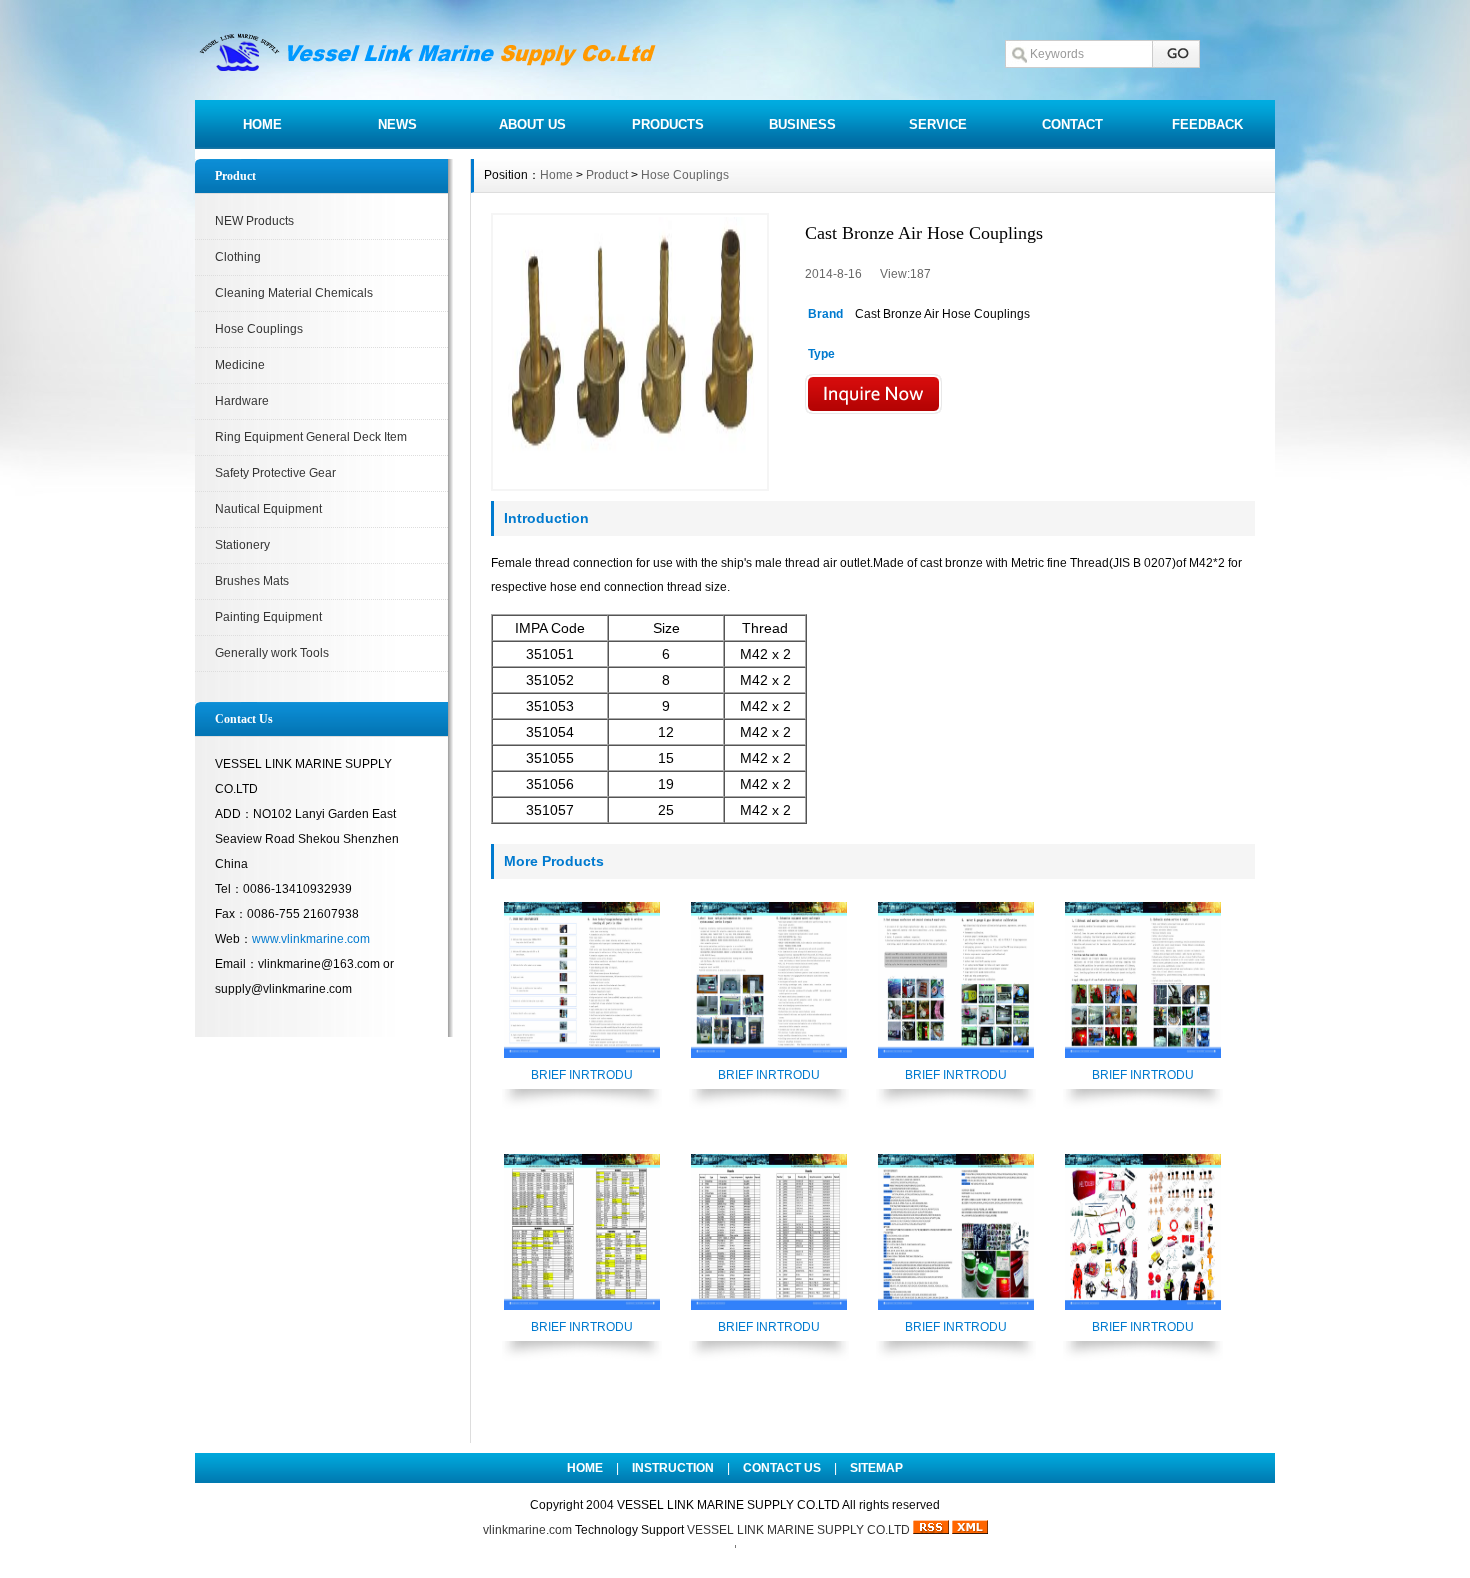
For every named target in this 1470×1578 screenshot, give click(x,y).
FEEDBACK (1207, 124)
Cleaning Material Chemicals (294, 293)
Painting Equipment (268, 617)
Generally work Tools (272, 653)
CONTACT (1072, 124)
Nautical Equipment (268, 509)
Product (607, 175)
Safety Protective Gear (275, 473)
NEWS (397, 124)
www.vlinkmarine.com (311, 939)
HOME (262, 124)
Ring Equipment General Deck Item (311, 437)
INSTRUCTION (673, 1468)
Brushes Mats (252, 581)
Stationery (242, 545)
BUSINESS (802, 124)
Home (556, 175)
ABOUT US (532, 124)
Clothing (238, 257)
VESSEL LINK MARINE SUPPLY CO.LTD (798, 1530)
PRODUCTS (668, 124)
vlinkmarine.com (527, 1530)
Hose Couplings (259, 329)
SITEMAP (876, 1468)
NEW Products (254, 221)
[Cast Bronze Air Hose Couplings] (630, 352)
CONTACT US (782, 1468)
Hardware (242, 401)
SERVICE (938, 124)
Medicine (240, 365)
